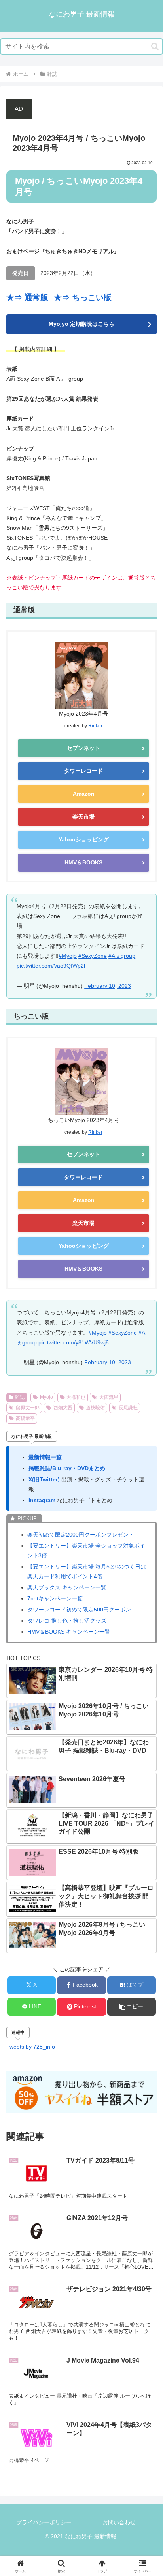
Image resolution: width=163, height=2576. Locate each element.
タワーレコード (83, 771)
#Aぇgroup (122, 956)
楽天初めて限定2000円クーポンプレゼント (81, 1535)
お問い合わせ (119, 2522)
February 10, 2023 (108, 986)
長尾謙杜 (128, 1408)
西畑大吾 (63, 1408)
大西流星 (109, 1397)
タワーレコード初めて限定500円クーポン (79, 1610)
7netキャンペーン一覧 (55, 1598)
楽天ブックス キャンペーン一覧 (67, 1587)
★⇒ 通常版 (27, 297)
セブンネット (83, 748)
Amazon (84, 794)
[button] (155, 46)
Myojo (46, 1397)
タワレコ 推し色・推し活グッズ (67, 1621)
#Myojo (68, 956)
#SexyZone (93, 956)
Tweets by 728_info (31, 2047)
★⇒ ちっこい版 (83, 297)
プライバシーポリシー (44, 2522)
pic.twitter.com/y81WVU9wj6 (74, 1342)
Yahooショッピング (84, 839)
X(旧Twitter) (44, 1479)
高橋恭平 (25, 1418)
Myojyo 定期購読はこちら (81, 324)
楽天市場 (83, 817)
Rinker (95, 726)
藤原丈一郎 (28, 1408)
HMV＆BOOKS (83, 862)
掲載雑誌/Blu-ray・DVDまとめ (67, 1468)
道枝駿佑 (95, 1408)
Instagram (42, 1500)
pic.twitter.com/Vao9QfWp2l (51, 966)
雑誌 (20, 1397)
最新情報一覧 (45, 1457)
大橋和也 (76, 1397)
